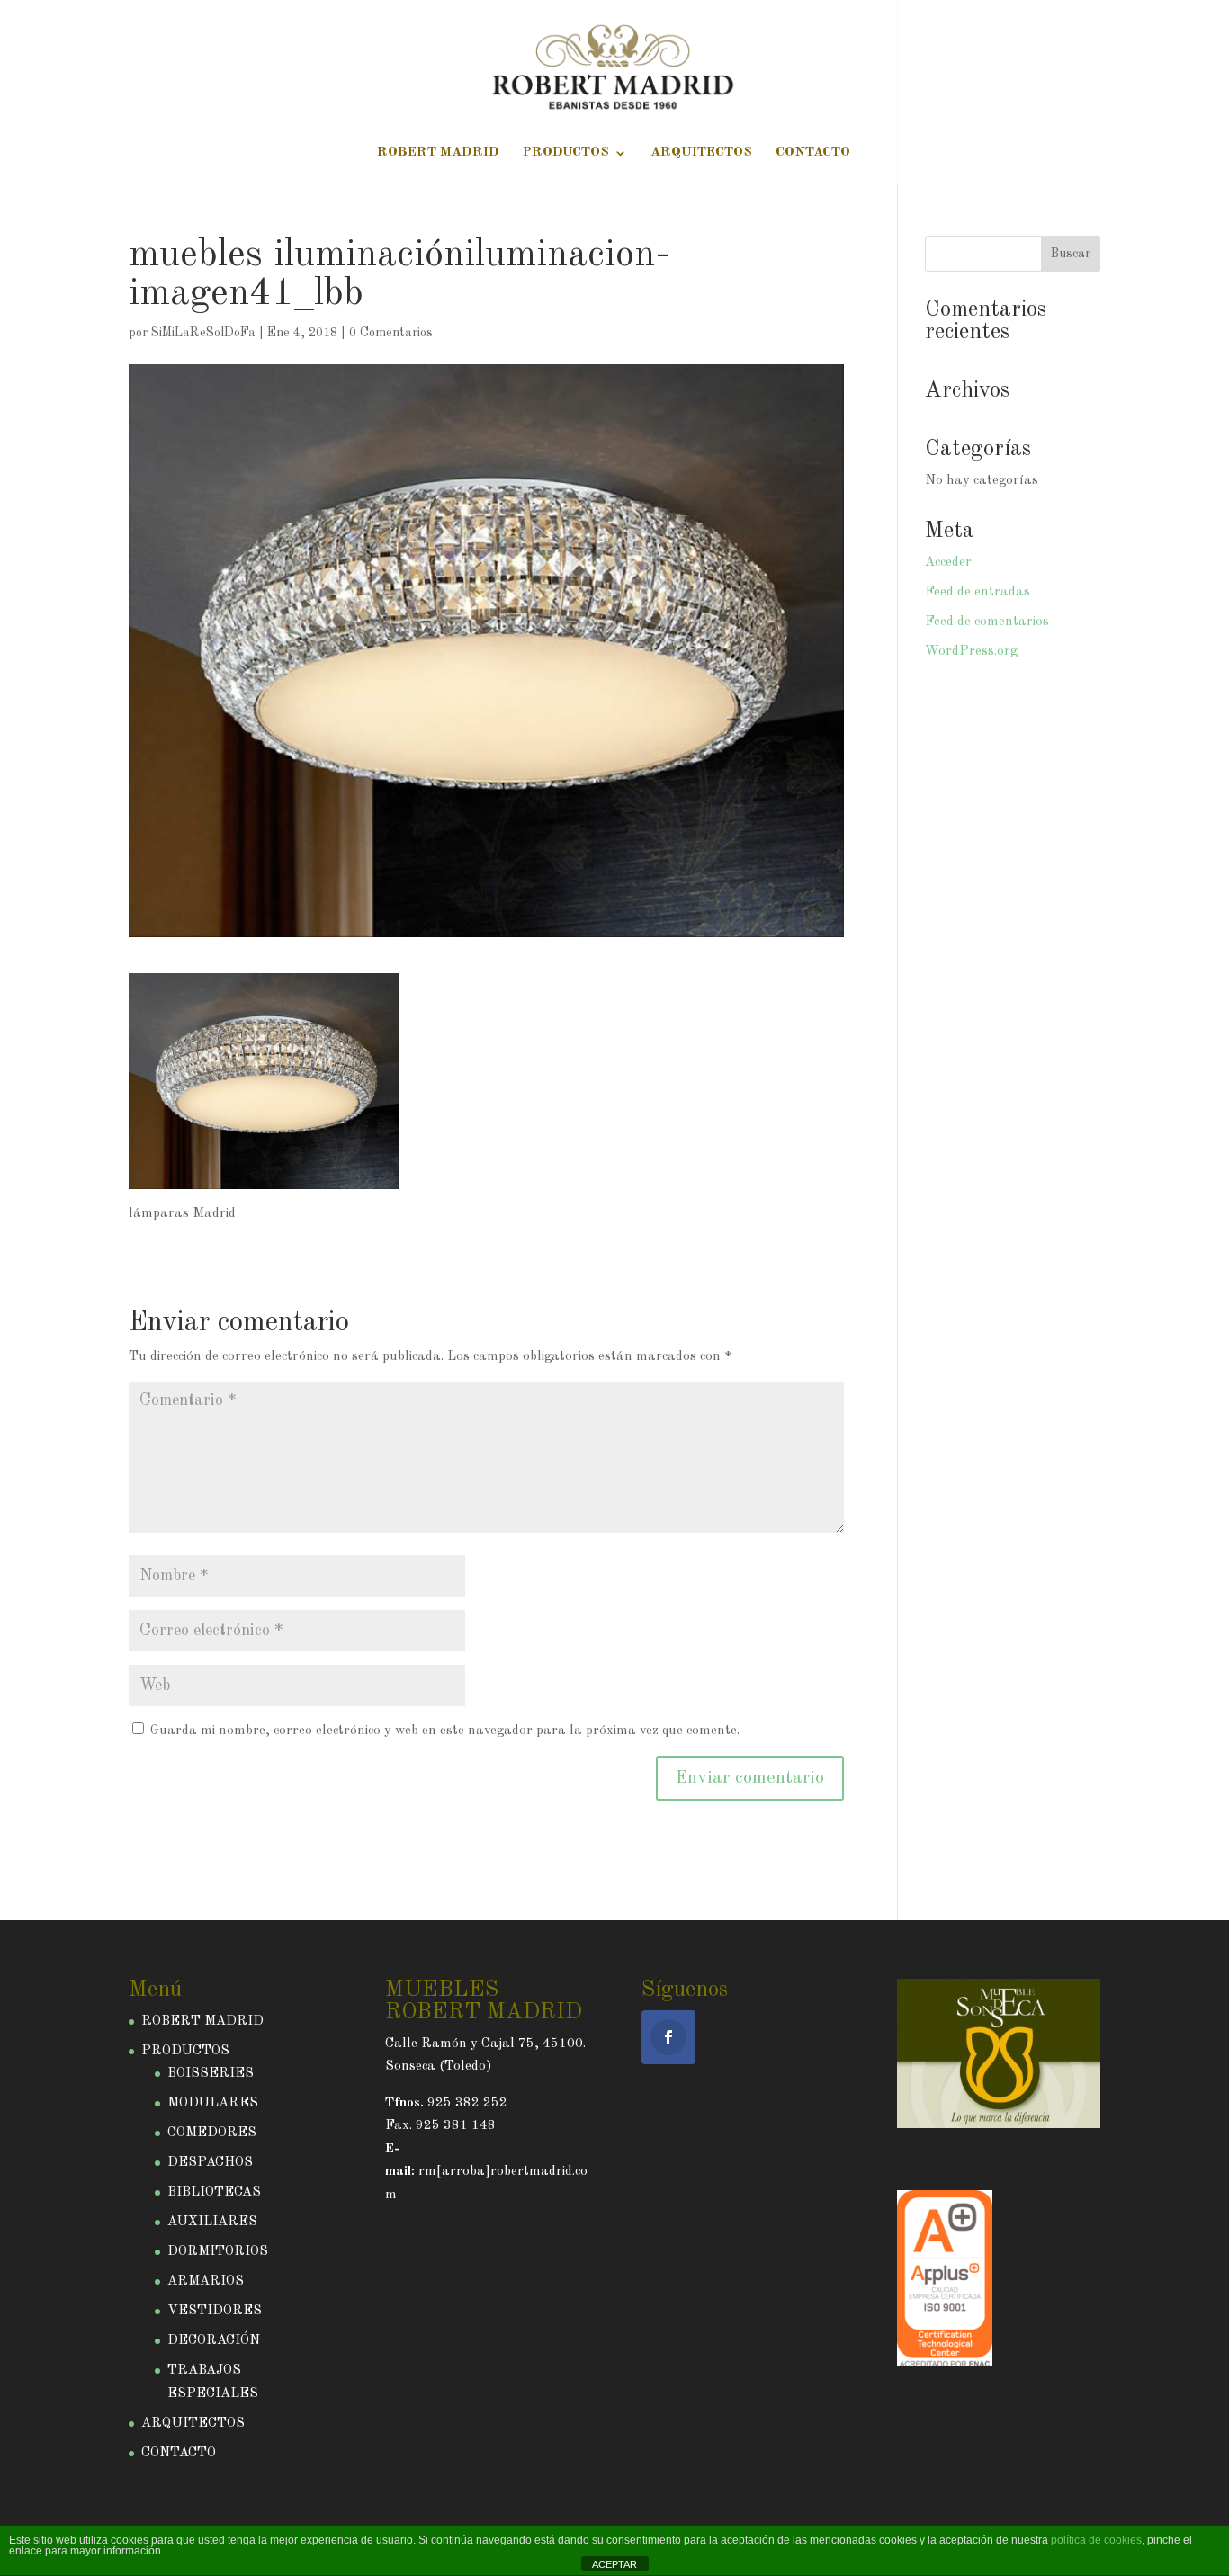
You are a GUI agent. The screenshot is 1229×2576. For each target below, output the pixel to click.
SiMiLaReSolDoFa (203, 333)
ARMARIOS (206, 2281)
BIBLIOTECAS (214, 2192)
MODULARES (213, 2103)
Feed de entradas (978, 592)
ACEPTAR (614, 2564)
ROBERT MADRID (438, 153)
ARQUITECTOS (701, 153)
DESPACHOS (210, 2163)
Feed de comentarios (987, 622)
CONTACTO (813, 153)
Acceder (948, 563)
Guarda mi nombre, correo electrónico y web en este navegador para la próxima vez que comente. (445, 1731)
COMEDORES (212, 2133)
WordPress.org (971, 652)
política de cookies (1096, 2540)
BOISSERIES (211, 2074)
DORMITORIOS (218, 2252)
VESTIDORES (215, 2311)
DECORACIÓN (214, 2341)
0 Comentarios (391, 333)
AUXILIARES (212, 2222)
